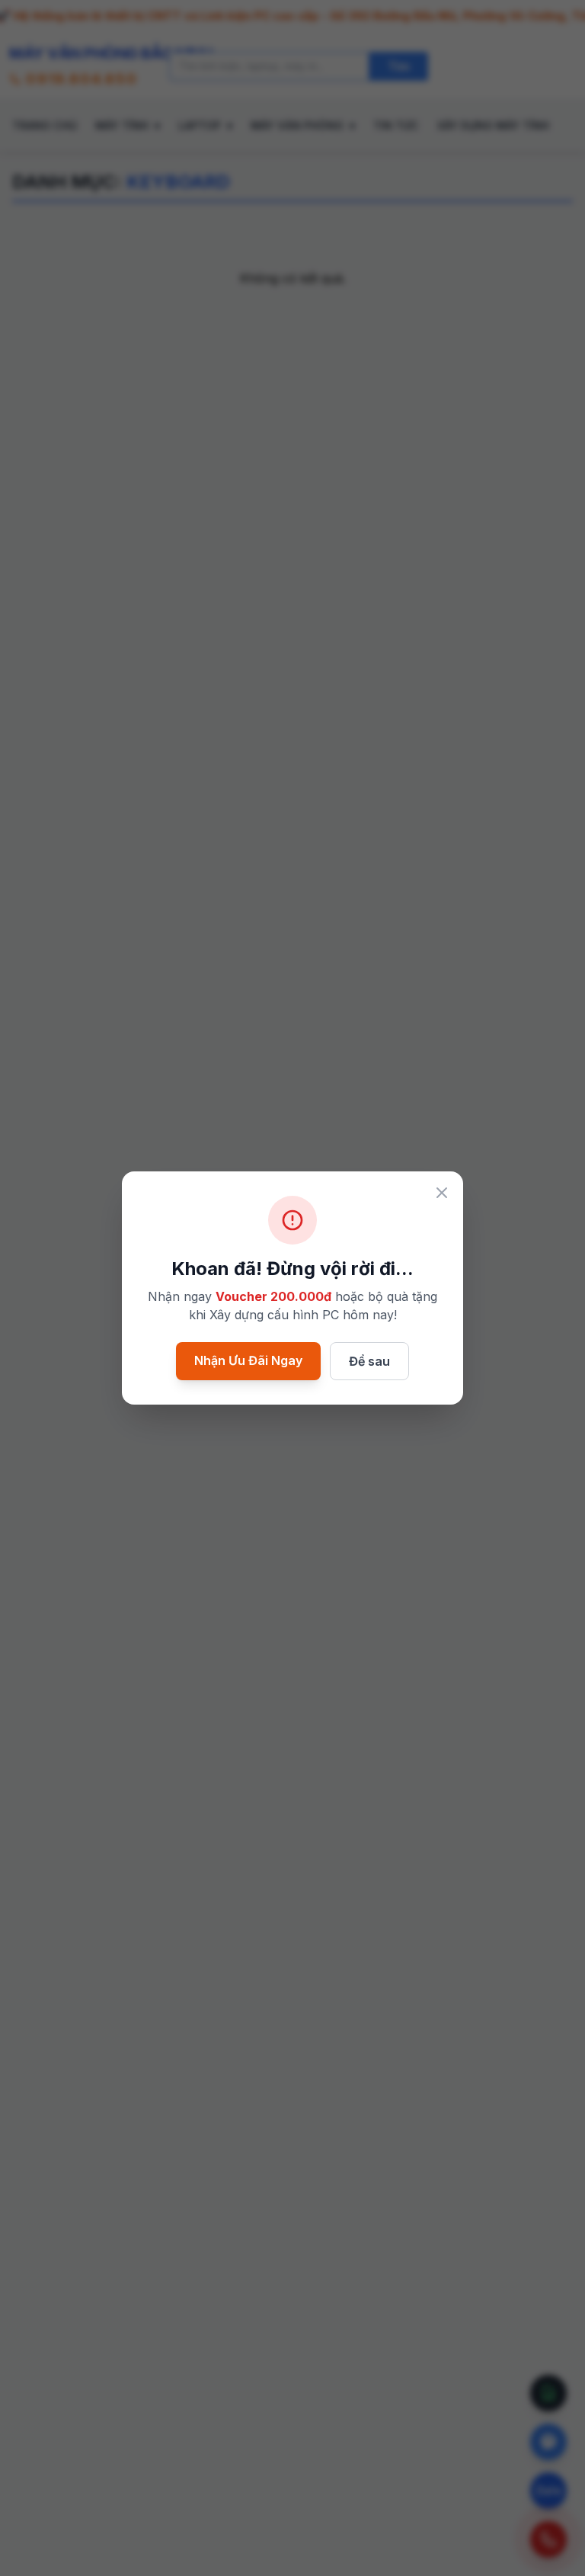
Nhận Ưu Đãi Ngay (248, 1360)
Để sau (369, 1361)
